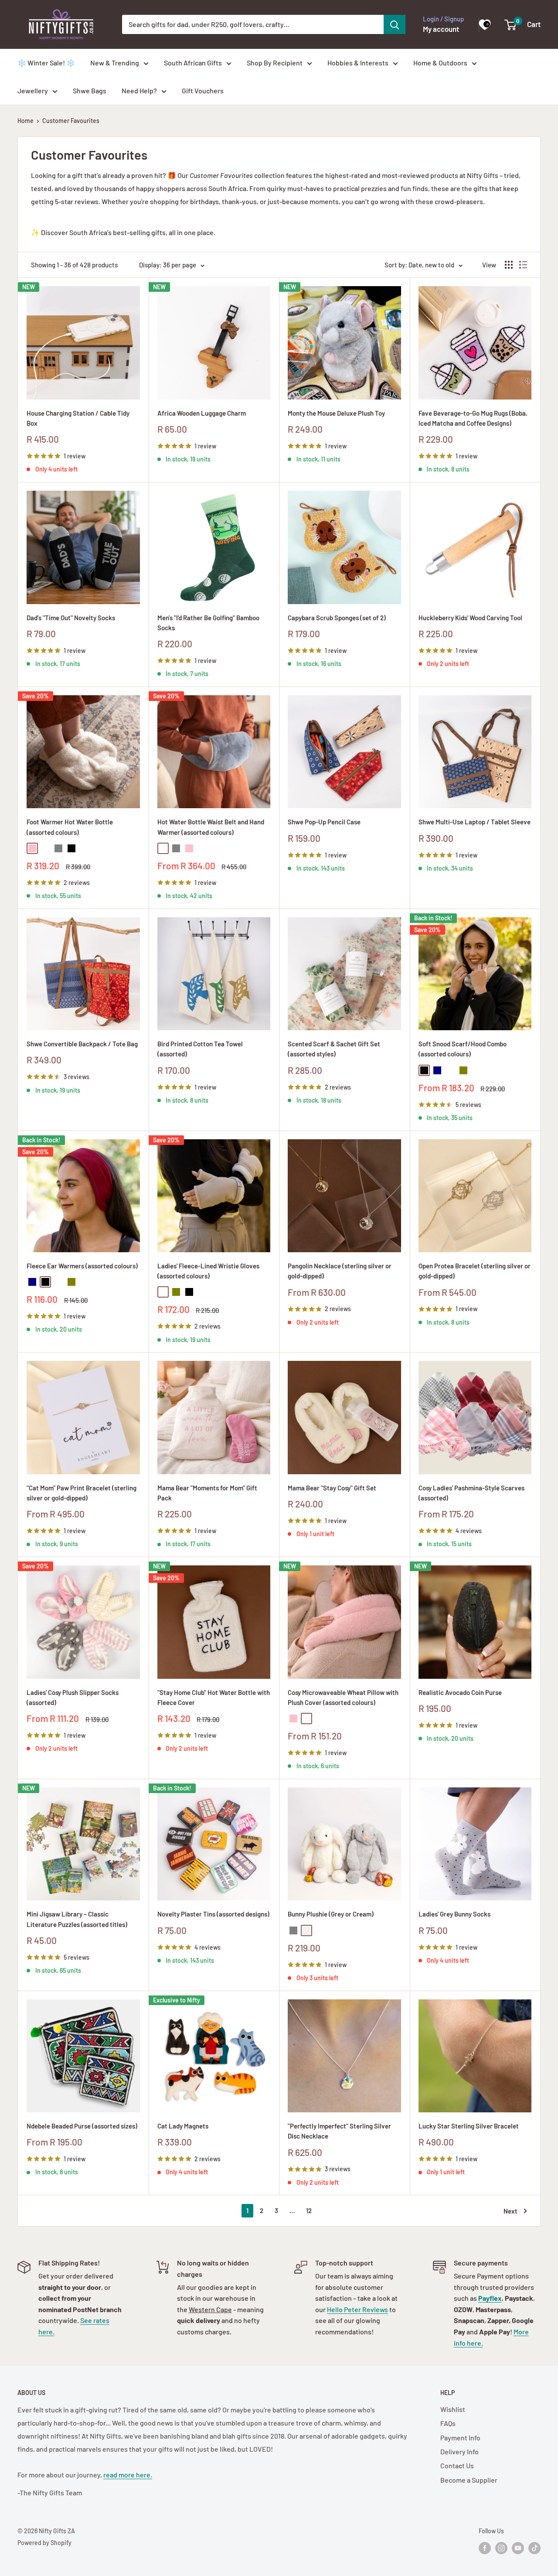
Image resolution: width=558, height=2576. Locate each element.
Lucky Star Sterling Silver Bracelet (469, 2126)
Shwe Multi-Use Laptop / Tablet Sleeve (475, 822)
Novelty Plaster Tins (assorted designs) (213, 1914)
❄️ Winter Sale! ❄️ (46, 63)
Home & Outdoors (440, 63)
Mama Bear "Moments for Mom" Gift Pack (207, 1493)
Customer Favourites (71, 121)
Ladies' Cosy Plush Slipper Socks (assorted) (73, 1697)
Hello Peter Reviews (357, 2309)
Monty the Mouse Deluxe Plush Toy (336, 413)
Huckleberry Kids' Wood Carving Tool (470, 618)
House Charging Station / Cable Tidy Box (78, 418)
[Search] (395, 24)
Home (26, 121)
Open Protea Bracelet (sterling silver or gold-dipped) (475, 1271)
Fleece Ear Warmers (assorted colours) (82, 1266)
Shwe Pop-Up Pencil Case (324, 822)
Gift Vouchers (203, 91)
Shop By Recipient (275, 63)
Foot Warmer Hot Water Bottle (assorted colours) (70, 827)
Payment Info (460, 2438)
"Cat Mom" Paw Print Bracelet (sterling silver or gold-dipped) (82, 1493)
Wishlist (453, 2409)
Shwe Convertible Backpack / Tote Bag (82, 1044)
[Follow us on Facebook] (485, 2548)
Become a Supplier (469, 2480)
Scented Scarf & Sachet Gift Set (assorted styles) (334, 1049)
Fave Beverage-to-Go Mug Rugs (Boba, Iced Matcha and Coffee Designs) (473, 418)
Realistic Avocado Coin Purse (460, 1692)
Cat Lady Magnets (183, 2126)
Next (510, 2211)
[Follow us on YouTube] (518, 2548)
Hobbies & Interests (358, 63)
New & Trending (115, 63)
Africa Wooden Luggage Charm (202, 413)
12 (309, 2210)
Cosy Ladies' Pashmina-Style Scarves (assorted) (471, 1493)
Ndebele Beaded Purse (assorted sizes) (82, 2126)
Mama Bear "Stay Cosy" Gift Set (332, 1488)
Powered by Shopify (44, 2543)
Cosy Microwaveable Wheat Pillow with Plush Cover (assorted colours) (343, 1697)
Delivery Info (459, 2451)
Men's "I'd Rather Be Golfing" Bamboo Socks (208, 623)
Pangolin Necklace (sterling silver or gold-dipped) (340, 1271)
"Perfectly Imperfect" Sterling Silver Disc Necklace (339, 2131)
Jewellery (33, 91)
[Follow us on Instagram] (501, 2548)
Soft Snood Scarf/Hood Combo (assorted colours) (463, 1049)
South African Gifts (193, 63)
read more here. (128, 2475)
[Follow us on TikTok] (534, 2548)
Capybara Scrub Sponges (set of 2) (337, 618)
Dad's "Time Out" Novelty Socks (71, 618)
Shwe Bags (90, 91)
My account (441, 29)
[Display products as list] (523, 265)
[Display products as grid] (509, 265)
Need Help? (139, 91)
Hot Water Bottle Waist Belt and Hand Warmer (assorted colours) (211, 827)
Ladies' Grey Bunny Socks (454, 1914)
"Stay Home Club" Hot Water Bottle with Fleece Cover (214, 1697)
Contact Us (457, 2465)
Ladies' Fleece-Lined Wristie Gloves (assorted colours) (208, 1271)
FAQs (448, 2423)
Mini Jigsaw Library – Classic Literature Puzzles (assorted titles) (77, 1919)
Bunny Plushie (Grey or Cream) (331, 1914)
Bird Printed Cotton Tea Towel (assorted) (200, 1049)
